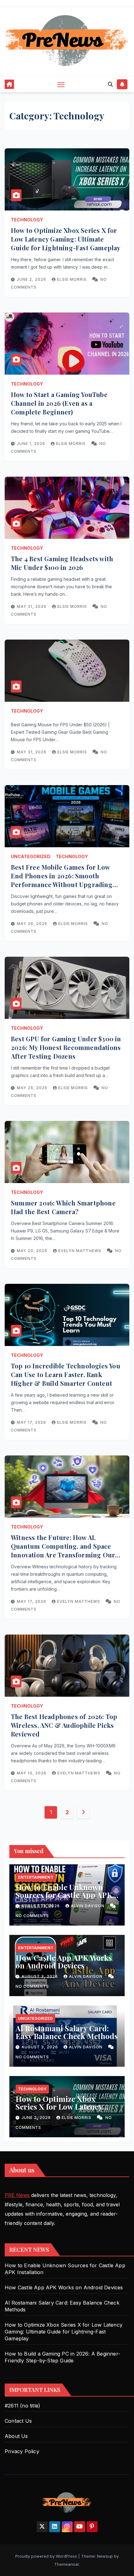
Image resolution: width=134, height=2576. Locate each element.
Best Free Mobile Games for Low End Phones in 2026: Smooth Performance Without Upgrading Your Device (62, 880)
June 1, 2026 (32, 444)
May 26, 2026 (33, 924)
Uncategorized (31, 856)
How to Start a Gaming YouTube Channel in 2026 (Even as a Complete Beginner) (59, 403)
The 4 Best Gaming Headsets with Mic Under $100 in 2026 (62, 563)
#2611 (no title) (22, 2406)
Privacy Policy (22, 2451)
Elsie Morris (72, 279)
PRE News (17, 2195)
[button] (110, 84)
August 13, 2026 (41, 1906)
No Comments (32, 1916)
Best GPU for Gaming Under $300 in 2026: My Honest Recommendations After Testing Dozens (66, 1047)
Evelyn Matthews (80, 1251)
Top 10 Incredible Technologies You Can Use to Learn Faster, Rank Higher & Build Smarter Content (66, 1374)
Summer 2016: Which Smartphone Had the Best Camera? (63, 1207)
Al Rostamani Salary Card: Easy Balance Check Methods (67, 2032)
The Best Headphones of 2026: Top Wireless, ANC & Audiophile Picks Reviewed (64, 1725)
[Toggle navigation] (61, 84)
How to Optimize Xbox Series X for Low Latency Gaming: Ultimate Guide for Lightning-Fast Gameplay (66, 239)
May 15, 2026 (32, 1773)
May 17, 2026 (32, 1422)
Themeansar (67, 2564)
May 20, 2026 (33, 1251)
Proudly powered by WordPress (47, 2556)
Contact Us (18, 2421)
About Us (16, 2436)
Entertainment (36, 1877)
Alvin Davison (88, 1906)
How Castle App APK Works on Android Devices (64, 1961)
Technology (27, 220)
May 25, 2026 (33, 1088)
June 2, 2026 (32, 279)
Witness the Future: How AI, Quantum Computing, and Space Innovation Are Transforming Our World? (63, 1550)
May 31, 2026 (32, 606)
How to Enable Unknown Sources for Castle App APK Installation (64, 1895)
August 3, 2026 (40, 1976)
